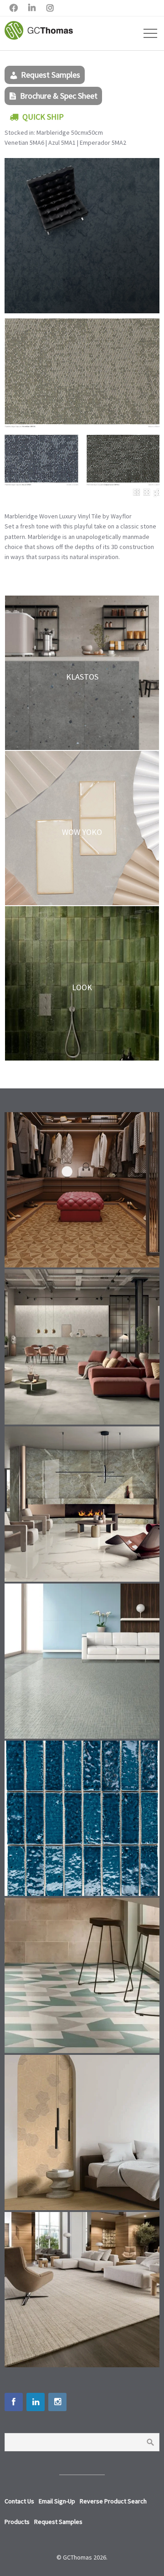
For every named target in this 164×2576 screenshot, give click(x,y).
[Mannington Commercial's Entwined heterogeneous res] (82, 1661)
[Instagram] (57, 2402)
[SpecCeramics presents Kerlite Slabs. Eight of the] (82, 1504)
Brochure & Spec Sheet (59, 96)
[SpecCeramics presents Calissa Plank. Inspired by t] (82, 2133)
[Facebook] (14, 2402)
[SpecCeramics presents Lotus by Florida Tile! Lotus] (82, 1190)
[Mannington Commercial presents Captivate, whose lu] (82, 2290)
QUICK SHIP (43, 117)
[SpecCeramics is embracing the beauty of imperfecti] (82, 1818)
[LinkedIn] (36, 2402)
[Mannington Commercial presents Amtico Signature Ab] (82, 1975)
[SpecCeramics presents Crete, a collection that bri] (82, 1347)
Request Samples (51, 75)
